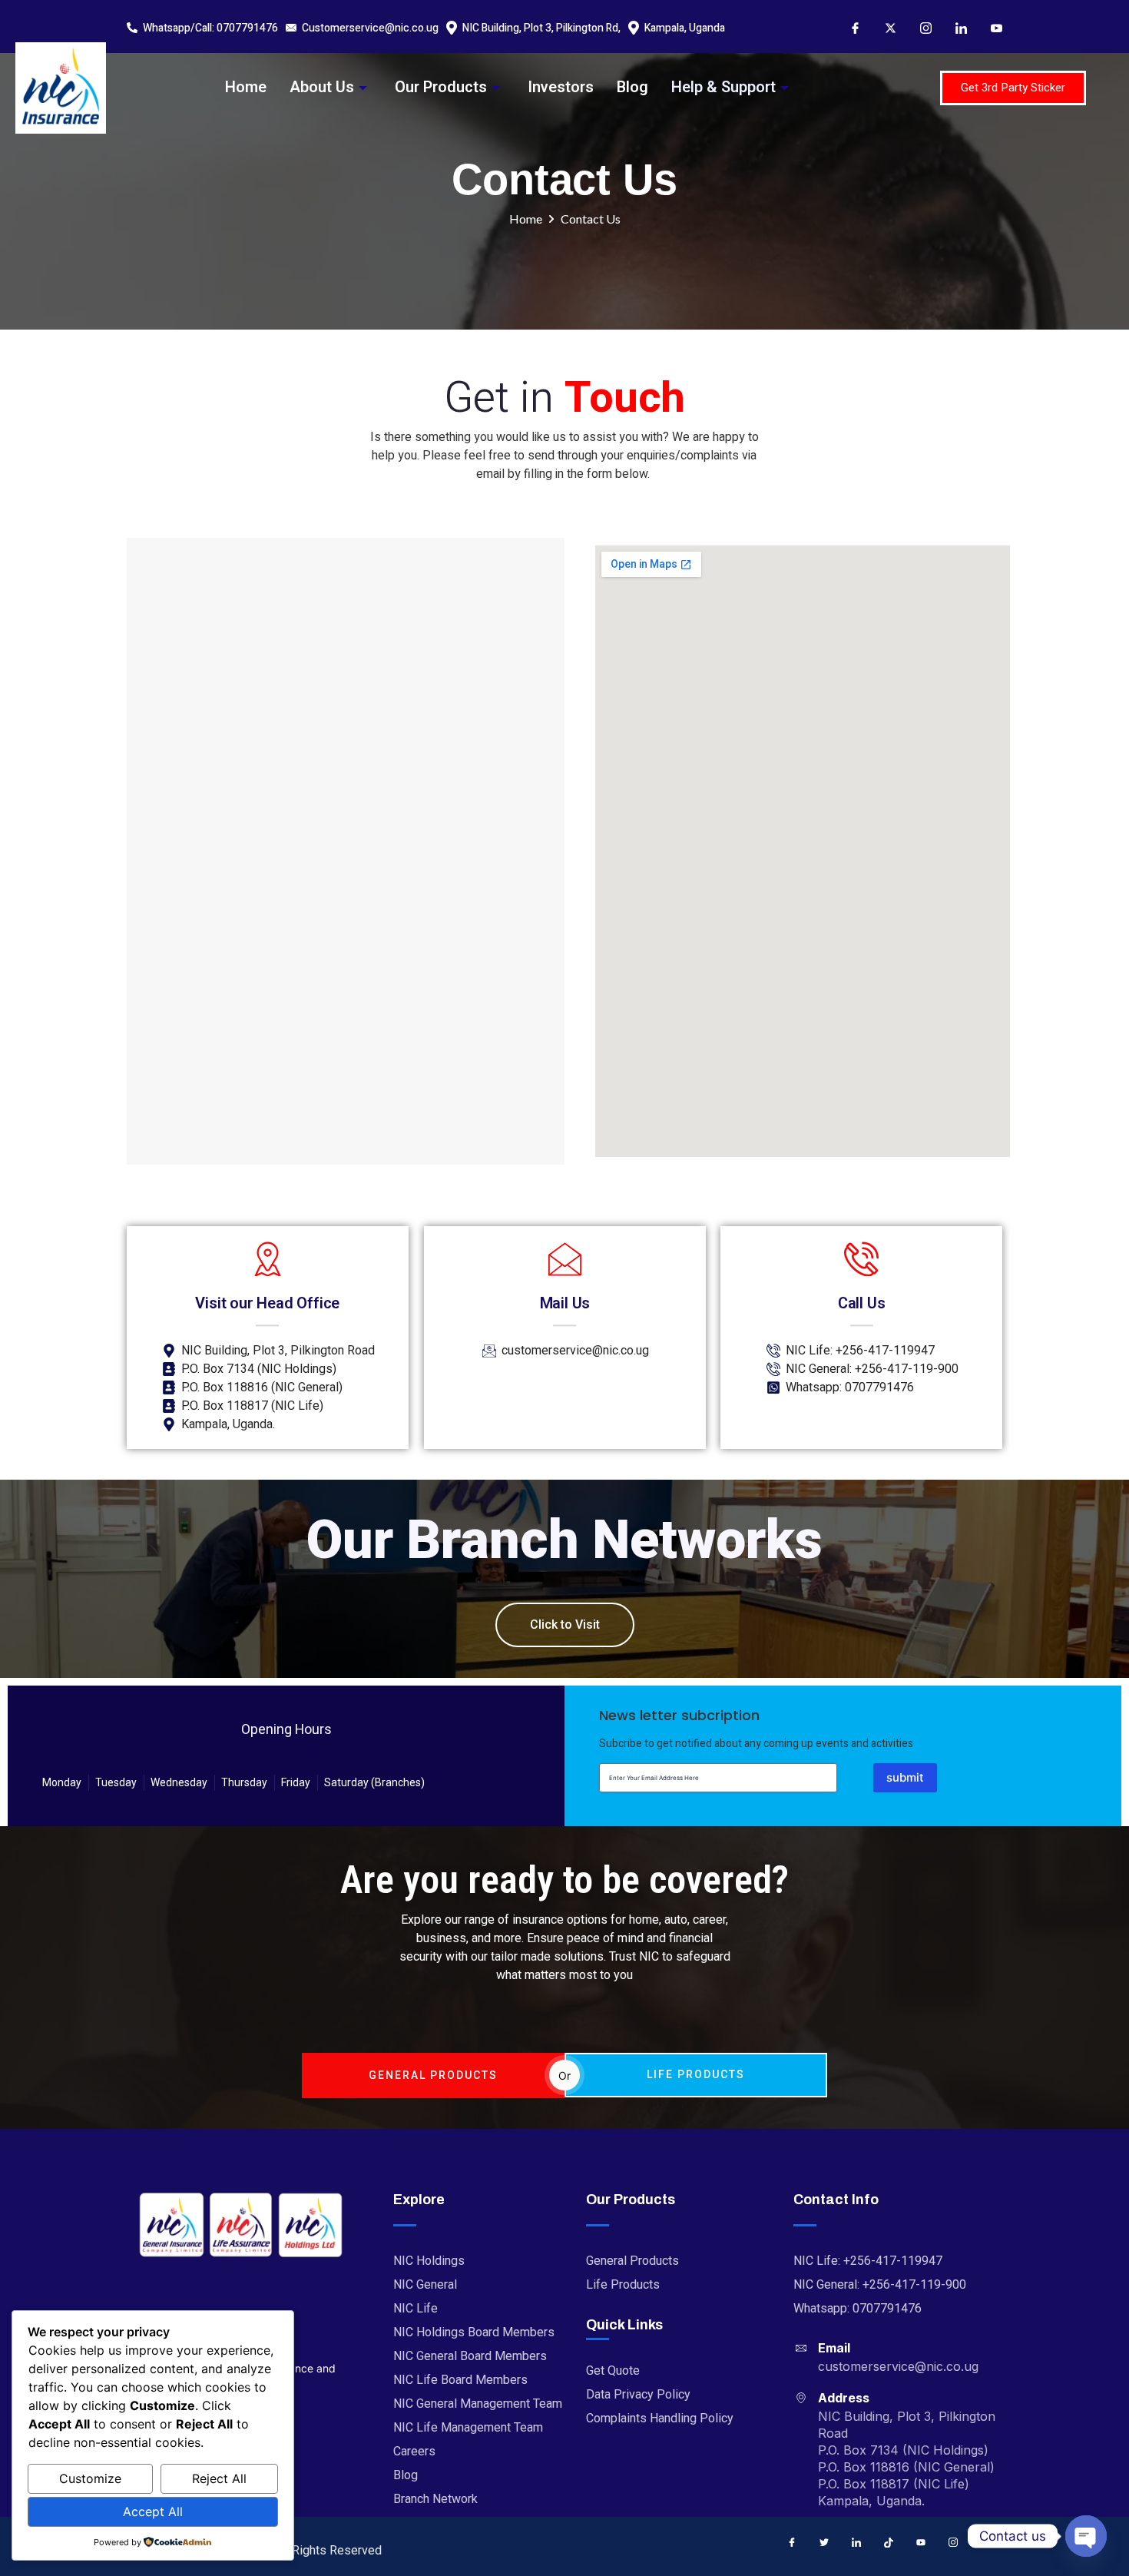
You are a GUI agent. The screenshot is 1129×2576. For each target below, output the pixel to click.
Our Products (441, 87)
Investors (561, 87)
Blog (632, 87)
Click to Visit (565, 1625)
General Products (433, 2075)
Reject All (219, 2478)
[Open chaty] (1086, 2536)
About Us (322, 87)
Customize (90, 2478)
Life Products (696, 2074)
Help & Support (723, 87)
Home (246, 87)
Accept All (153, 2511)
